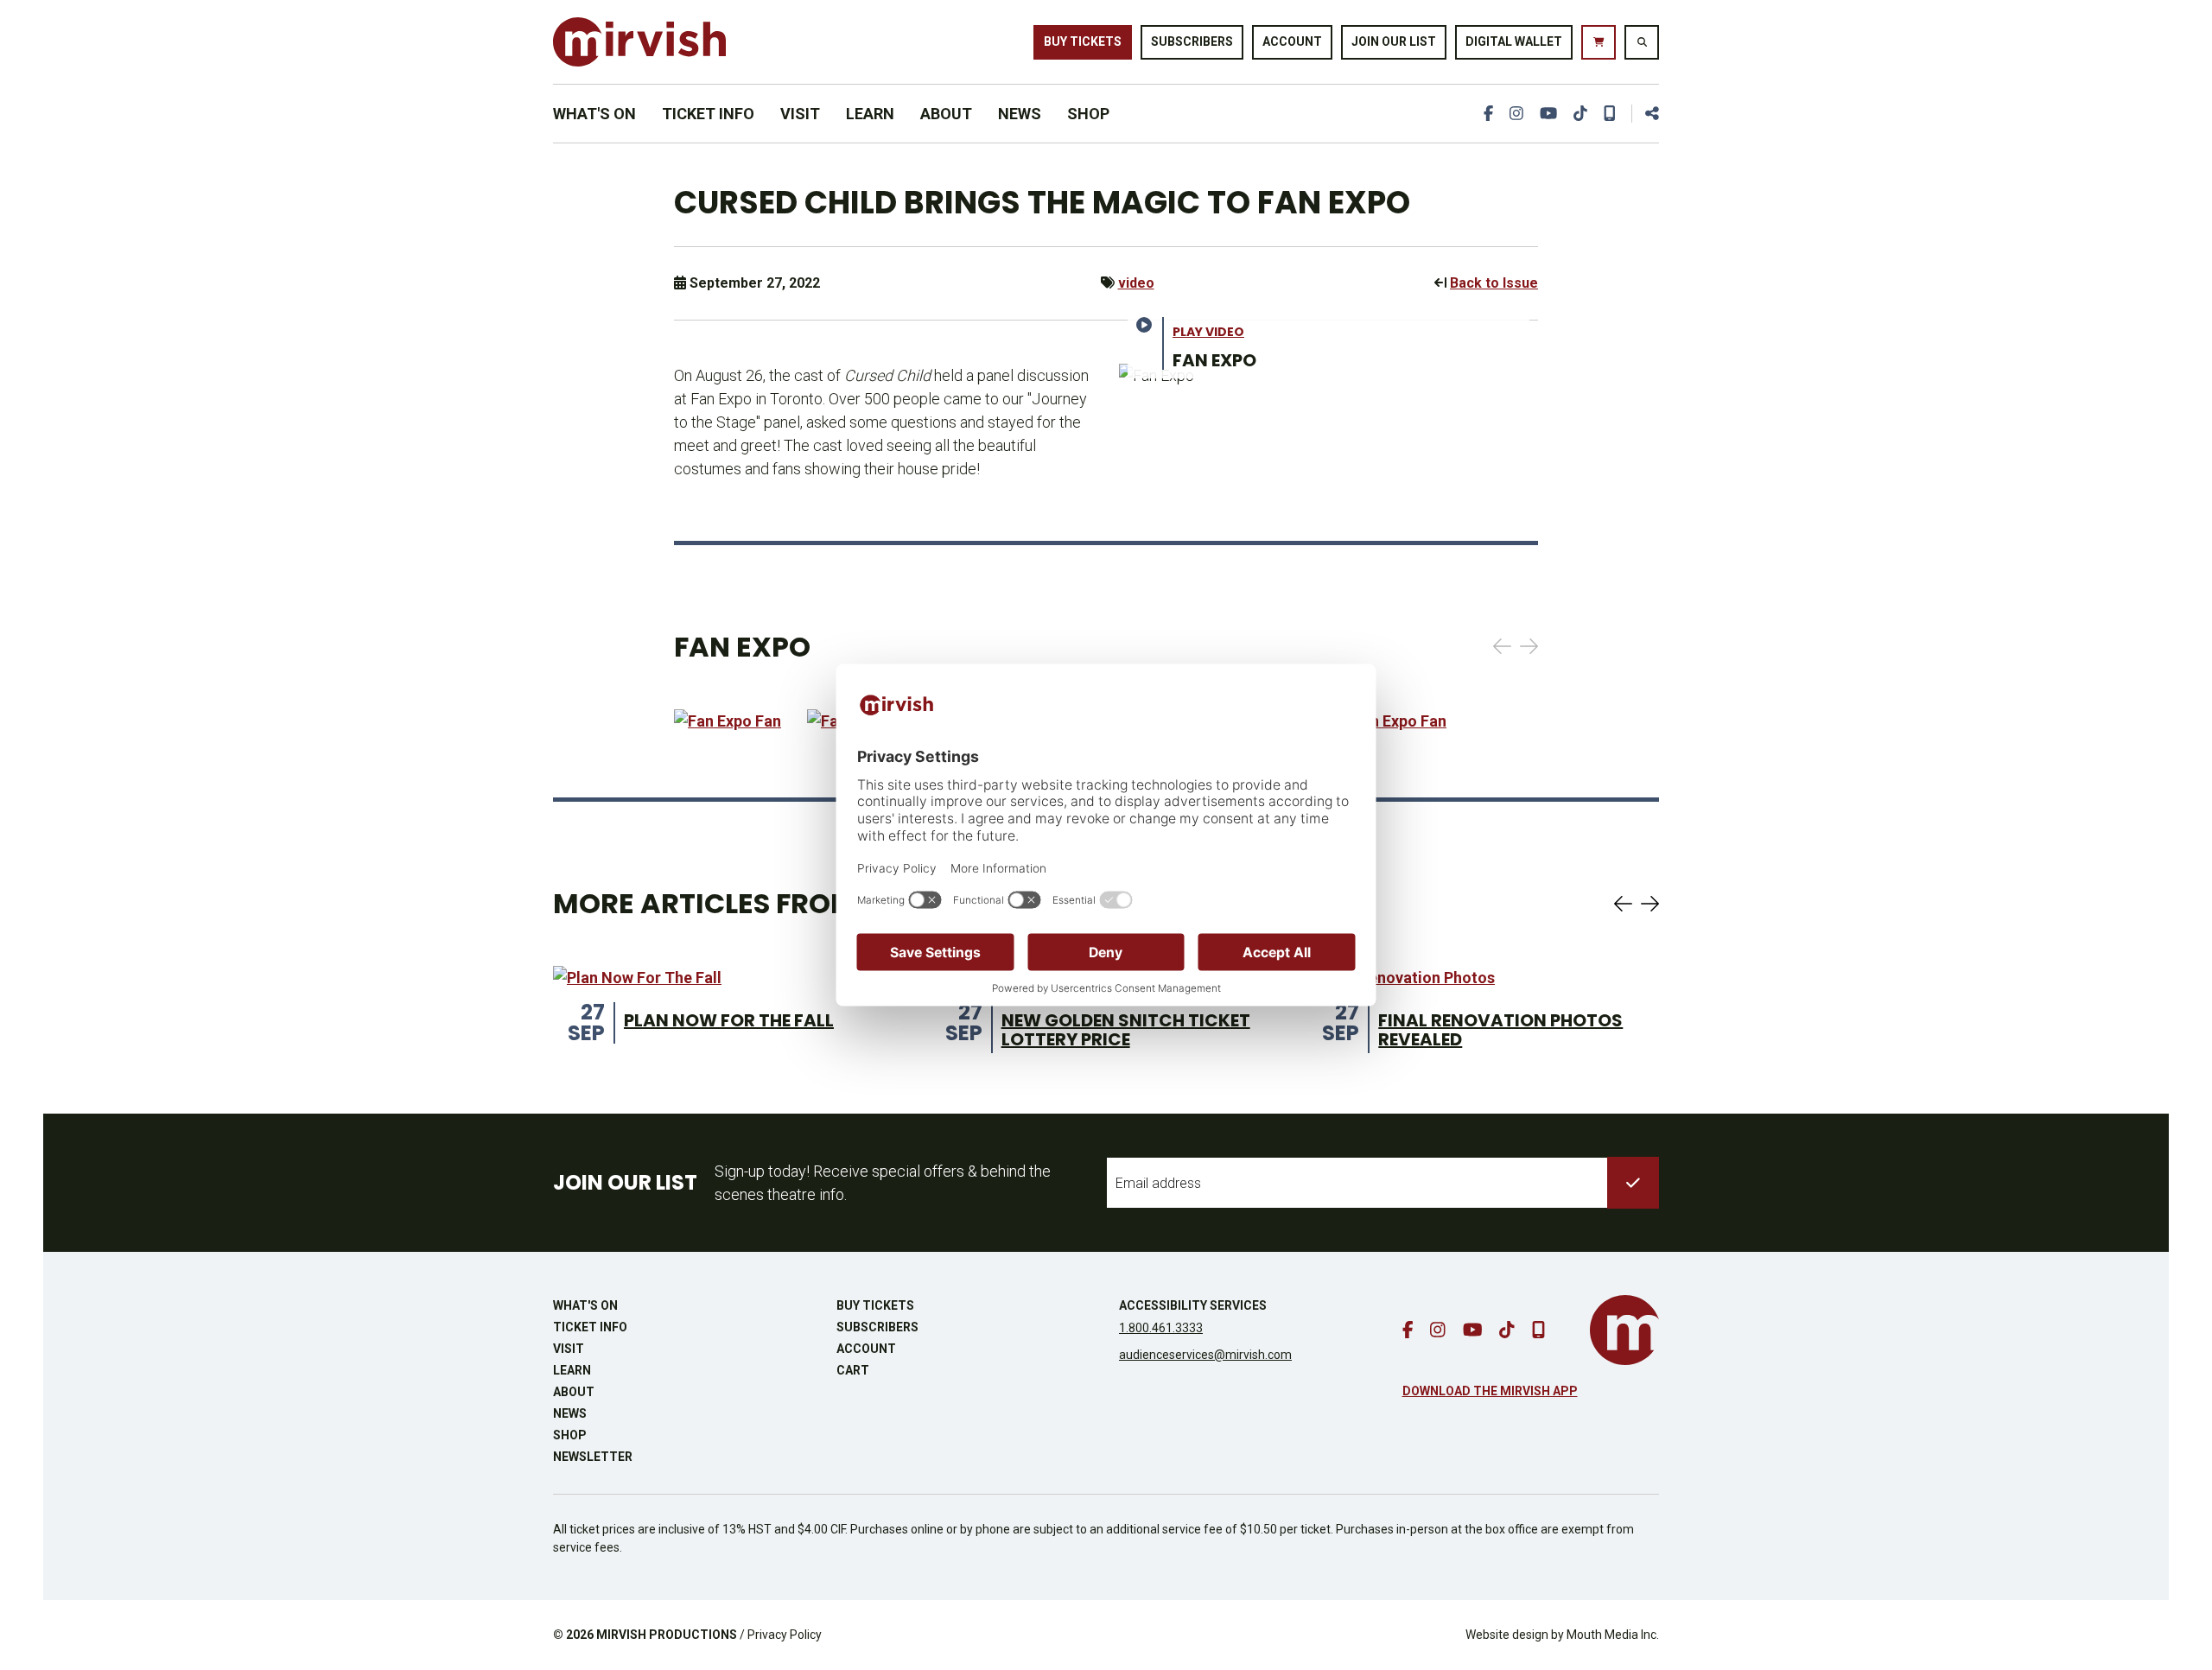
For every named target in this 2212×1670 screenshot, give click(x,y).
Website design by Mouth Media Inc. (1562, 1635)
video (1136, 283)
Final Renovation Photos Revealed (1500, 1030)
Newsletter (593, 1457)
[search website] (1642, 42)
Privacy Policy (785, 1635)
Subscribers (1192, 41)
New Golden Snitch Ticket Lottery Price (1126, 1030)
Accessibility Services (1193, 1305)
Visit (800, 114)
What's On (594, 114)
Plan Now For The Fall (729, 1020)
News (1020, 114)
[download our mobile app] (1610, 114)
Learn (870, 114)
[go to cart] (1599, 42)
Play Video (1208, 332)
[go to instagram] (1516, 114)
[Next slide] (1529, 646)
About (946, 114)
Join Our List (1394, 41)
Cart (853, 1370)
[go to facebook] (1488, 114)
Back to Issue (1494, 283)
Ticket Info (708, 114)
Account (1292, 41)
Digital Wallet (1514, 41)
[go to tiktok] (1580, 114)
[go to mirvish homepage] (1624, 1330)
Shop (1088, 114)
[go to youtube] (1548, 114)
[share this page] (1645, 114)
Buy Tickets (1083, 41)
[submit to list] (1633, 1183)
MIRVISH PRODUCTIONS (667, 1635)
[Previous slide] (1502, 646)
